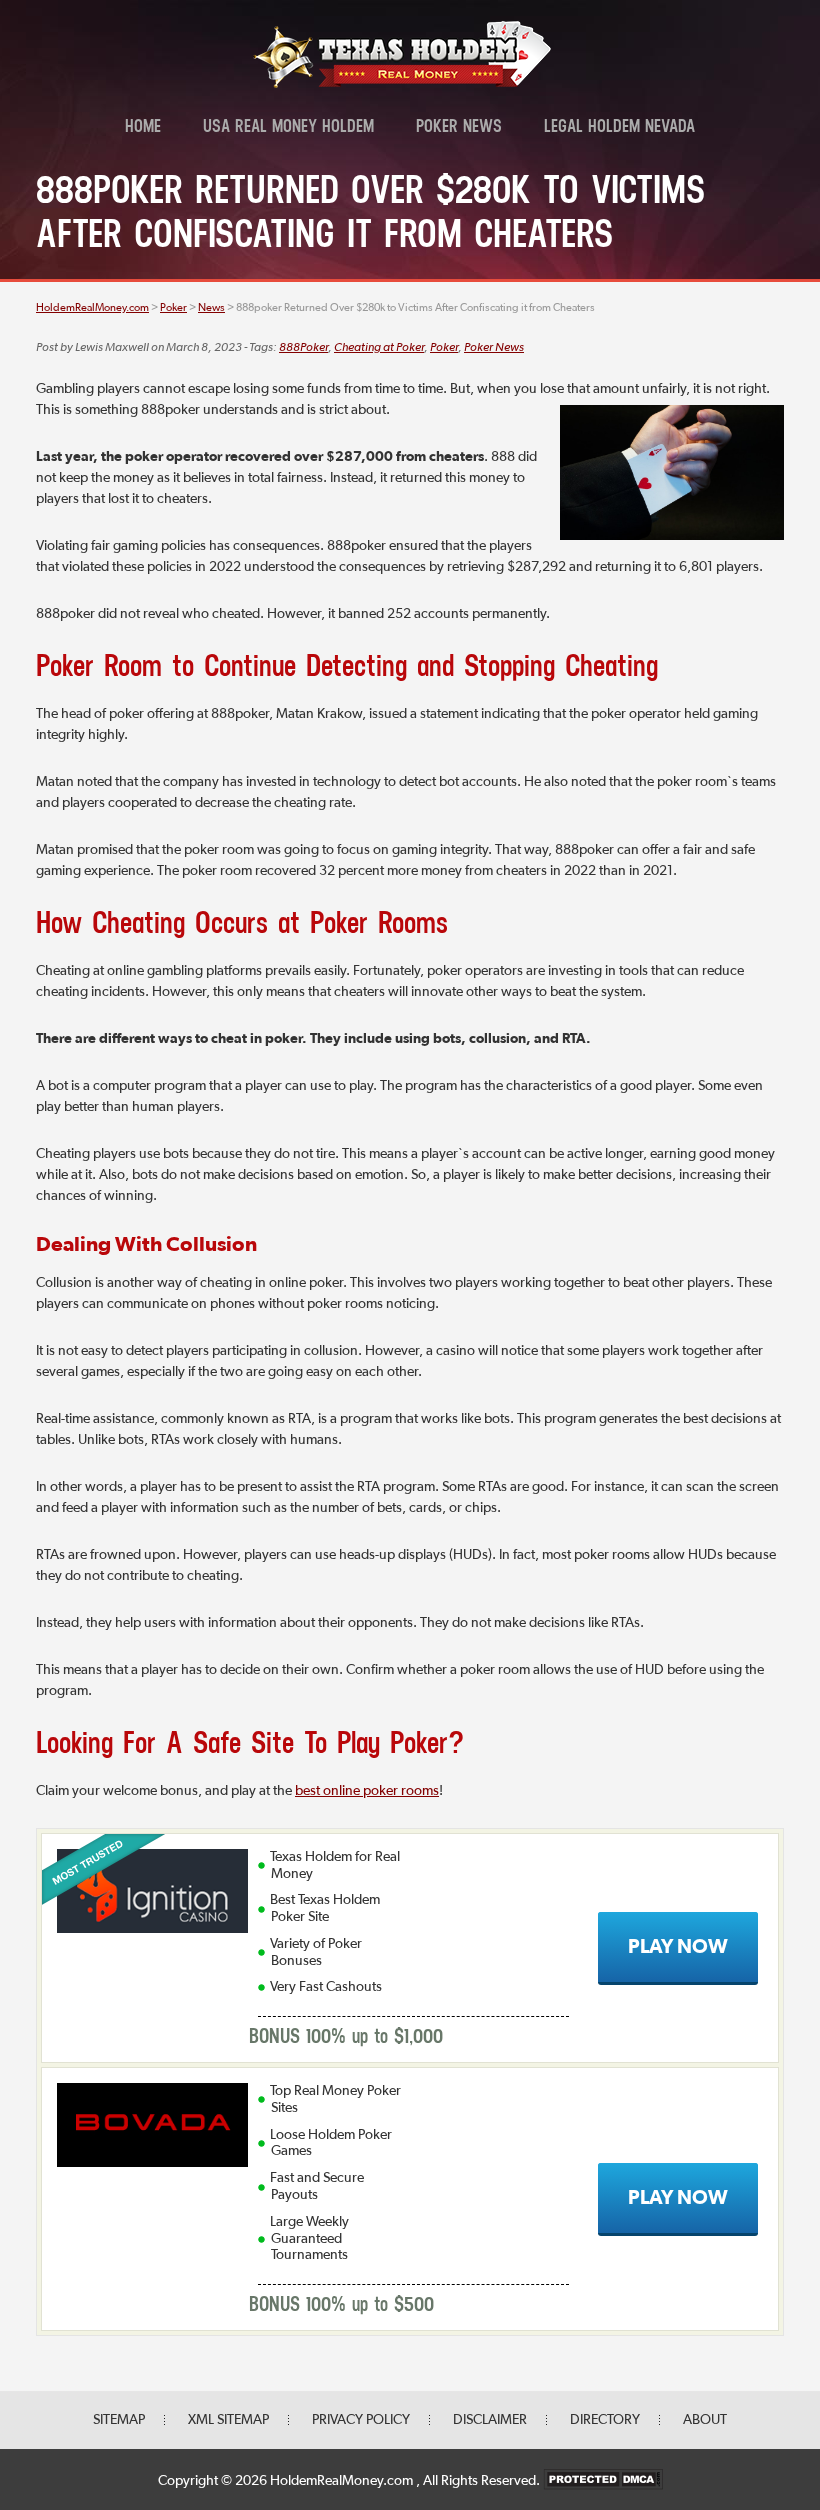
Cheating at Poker (379, 348)
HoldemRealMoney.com (343, 2481)
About (705, 2420)
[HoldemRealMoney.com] (402, 85)
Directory (605, 2420)
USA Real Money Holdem (288, 128)
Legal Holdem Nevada (619, 128)
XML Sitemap (228, 2420)
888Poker (303, 348)
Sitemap (119, 2420)
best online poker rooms (367, 1791)
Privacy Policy (361, 2420)
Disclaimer (490, 2420)
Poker (444, 348)
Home (143, 128)
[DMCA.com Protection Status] (603, 2481)
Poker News (459, 128)
